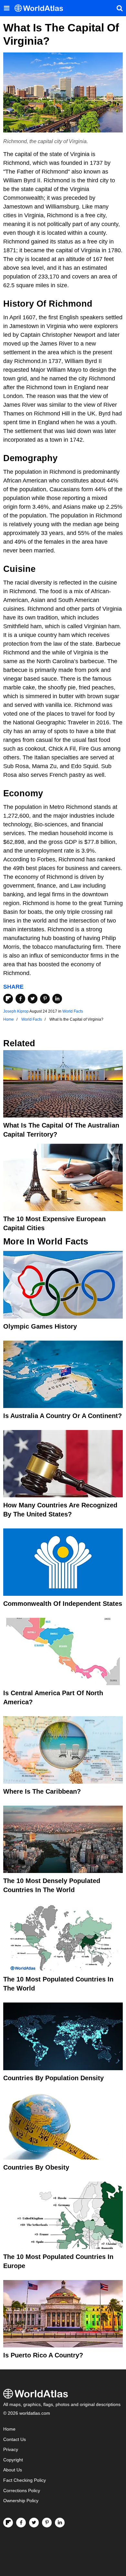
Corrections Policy (22, 2491)
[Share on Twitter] (33, 999)
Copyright (13, 2460)
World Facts (73, 1011)
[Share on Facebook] (20, 999)
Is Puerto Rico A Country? (43, 2355)
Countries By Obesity (36, 2167)
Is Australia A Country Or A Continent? (63, 1416)
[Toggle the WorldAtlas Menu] (6, 8)
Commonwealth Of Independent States (63, 1604)
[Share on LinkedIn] (57, 999)
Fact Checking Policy (25, 2480)
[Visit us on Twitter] (34, 2523)
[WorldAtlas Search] (120, 8)
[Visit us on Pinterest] (47, 2523)
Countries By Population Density (53, 2078)
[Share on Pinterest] (45, 999)
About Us (13, 2470)
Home (9, 2429)
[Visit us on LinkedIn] (60, 2523)
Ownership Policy (21, 2501)
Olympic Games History (40, 1326)
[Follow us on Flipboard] (8, 2523)
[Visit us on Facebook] (21, 2523)
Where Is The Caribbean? (42, 1791)
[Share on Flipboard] (8, 999)
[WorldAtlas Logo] (41, 8)
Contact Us (15, 2440)
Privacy (11, 2450)
